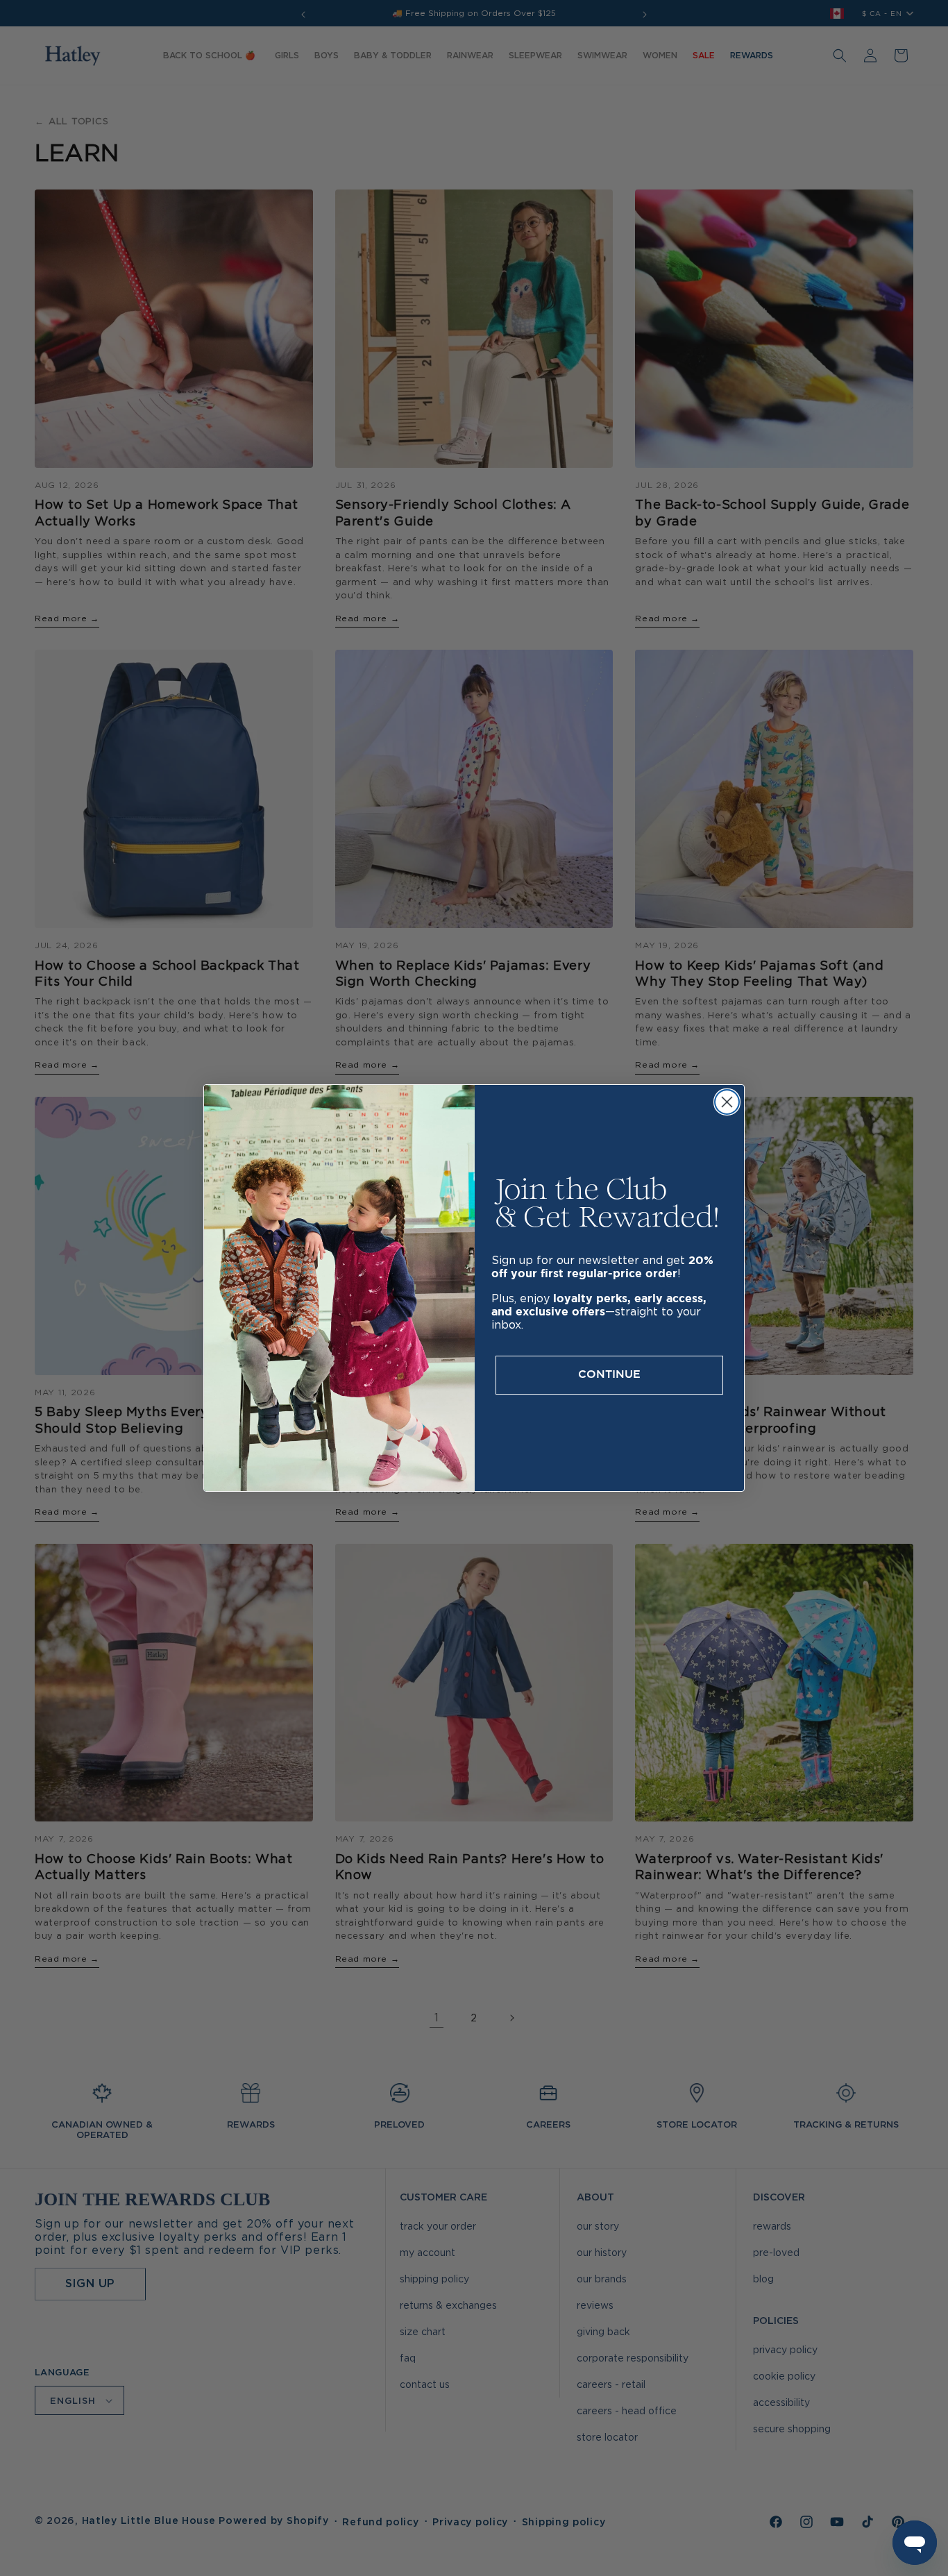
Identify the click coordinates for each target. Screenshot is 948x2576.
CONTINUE (609, 1375)
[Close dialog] (727, 1102)
